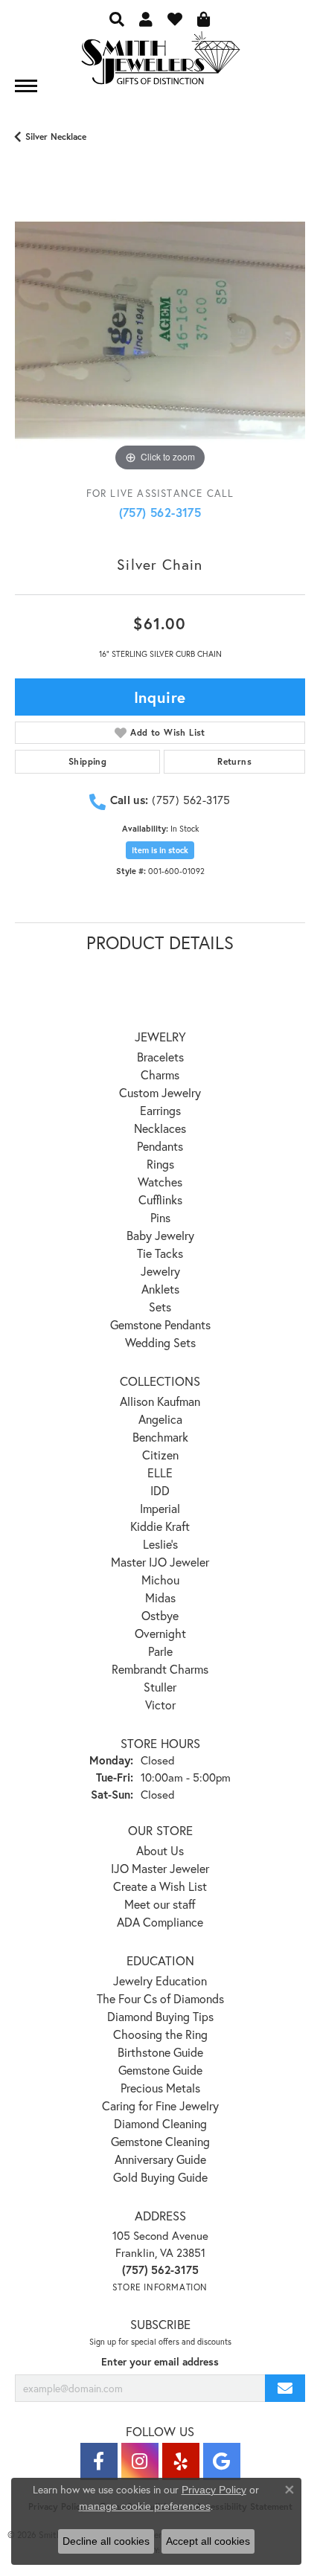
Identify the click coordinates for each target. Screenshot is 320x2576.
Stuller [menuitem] (160, 1687)
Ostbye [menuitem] (160, 1615)
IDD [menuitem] (160, 1490)
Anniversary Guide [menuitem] (160, 2159)
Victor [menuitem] (160, 1705)
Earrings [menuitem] (160, 1110)
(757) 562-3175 (160, 512)
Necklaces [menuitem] (160, 1128)
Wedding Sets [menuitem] (160, 1342)
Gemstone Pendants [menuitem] (160, 1324)
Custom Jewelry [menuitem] (160, 1092)
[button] (117, 19)
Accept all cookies (208, 2541)
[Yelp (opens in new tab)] (181, 2461)
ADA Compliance (160, 1922)
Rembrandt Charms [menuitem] (160, 1669)
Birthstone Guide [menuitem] (160, 2052)
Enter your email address (160, 2362)
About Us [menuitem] (160, 1850)
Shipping (87, 761)
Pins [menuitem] (160, 1217)
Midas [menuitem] (160, 1597)
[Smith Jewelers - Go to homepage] (160, 62)
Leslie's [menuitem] (160, 1544)
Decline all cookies (106, 2541)
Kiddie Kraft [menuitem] (160, 1526)
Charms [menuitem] (160, 1075)
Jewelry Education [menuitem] (160, 1981)
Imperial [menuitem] (160, 1508)
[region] (160, 330)
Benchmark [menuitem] (160, 1437)
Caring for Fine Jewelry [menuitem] (160, 2106)
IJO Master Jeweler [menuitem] (160, 1868)
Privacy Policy (214, 2490)
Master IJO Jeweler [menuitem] (160, 1562)
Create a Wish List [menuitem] (160, 1886)
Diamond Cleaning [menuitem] (160, 2123)
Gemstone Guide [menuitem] (160, 2070)
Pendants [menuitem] (160, 1146)
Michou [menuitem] (160, 1580)
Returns (234, 761)
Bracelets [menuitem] (160, 1057)
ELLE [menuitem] (160, 1472)
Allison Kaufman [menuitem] (160, 1401)
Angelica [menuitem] (160, 1419)
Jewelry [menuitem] (160, 1271)
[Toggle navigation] (26, 86)
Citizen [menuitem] (160, 1455)
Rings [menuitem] (160, 1164)
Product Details (160, 942)
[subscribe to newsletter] (285, 2388)
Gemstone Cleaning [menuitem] (160, 2141)
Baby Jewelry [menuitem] (160, 1235)
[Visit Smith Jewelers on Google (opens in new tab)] (222, 2461)
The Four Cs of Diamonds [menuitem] (160, 1998)
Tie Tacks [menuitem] (160, 1253)
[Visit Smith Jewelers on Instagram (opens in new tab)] (140, 2461)
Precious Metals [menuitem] (160, 2088)
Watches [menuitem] (160, 1182)
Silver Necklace (56, 136)
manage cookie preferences (145, 2506)
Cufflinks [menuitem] (160, 1199)
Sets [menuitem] (160, 1307)
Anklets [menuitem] (160, 1289)
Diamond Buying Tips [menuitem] (160, 2016)
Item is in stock (160, 850)
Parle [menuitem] (160, 1651)
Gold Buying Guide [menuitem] (160, 2177)
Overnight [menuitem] (160, 1633)
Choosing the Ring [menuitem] (160, 2034)
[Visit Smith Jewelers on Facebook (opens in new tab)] (99, 2461)
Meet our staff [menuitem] (160, 1904)
